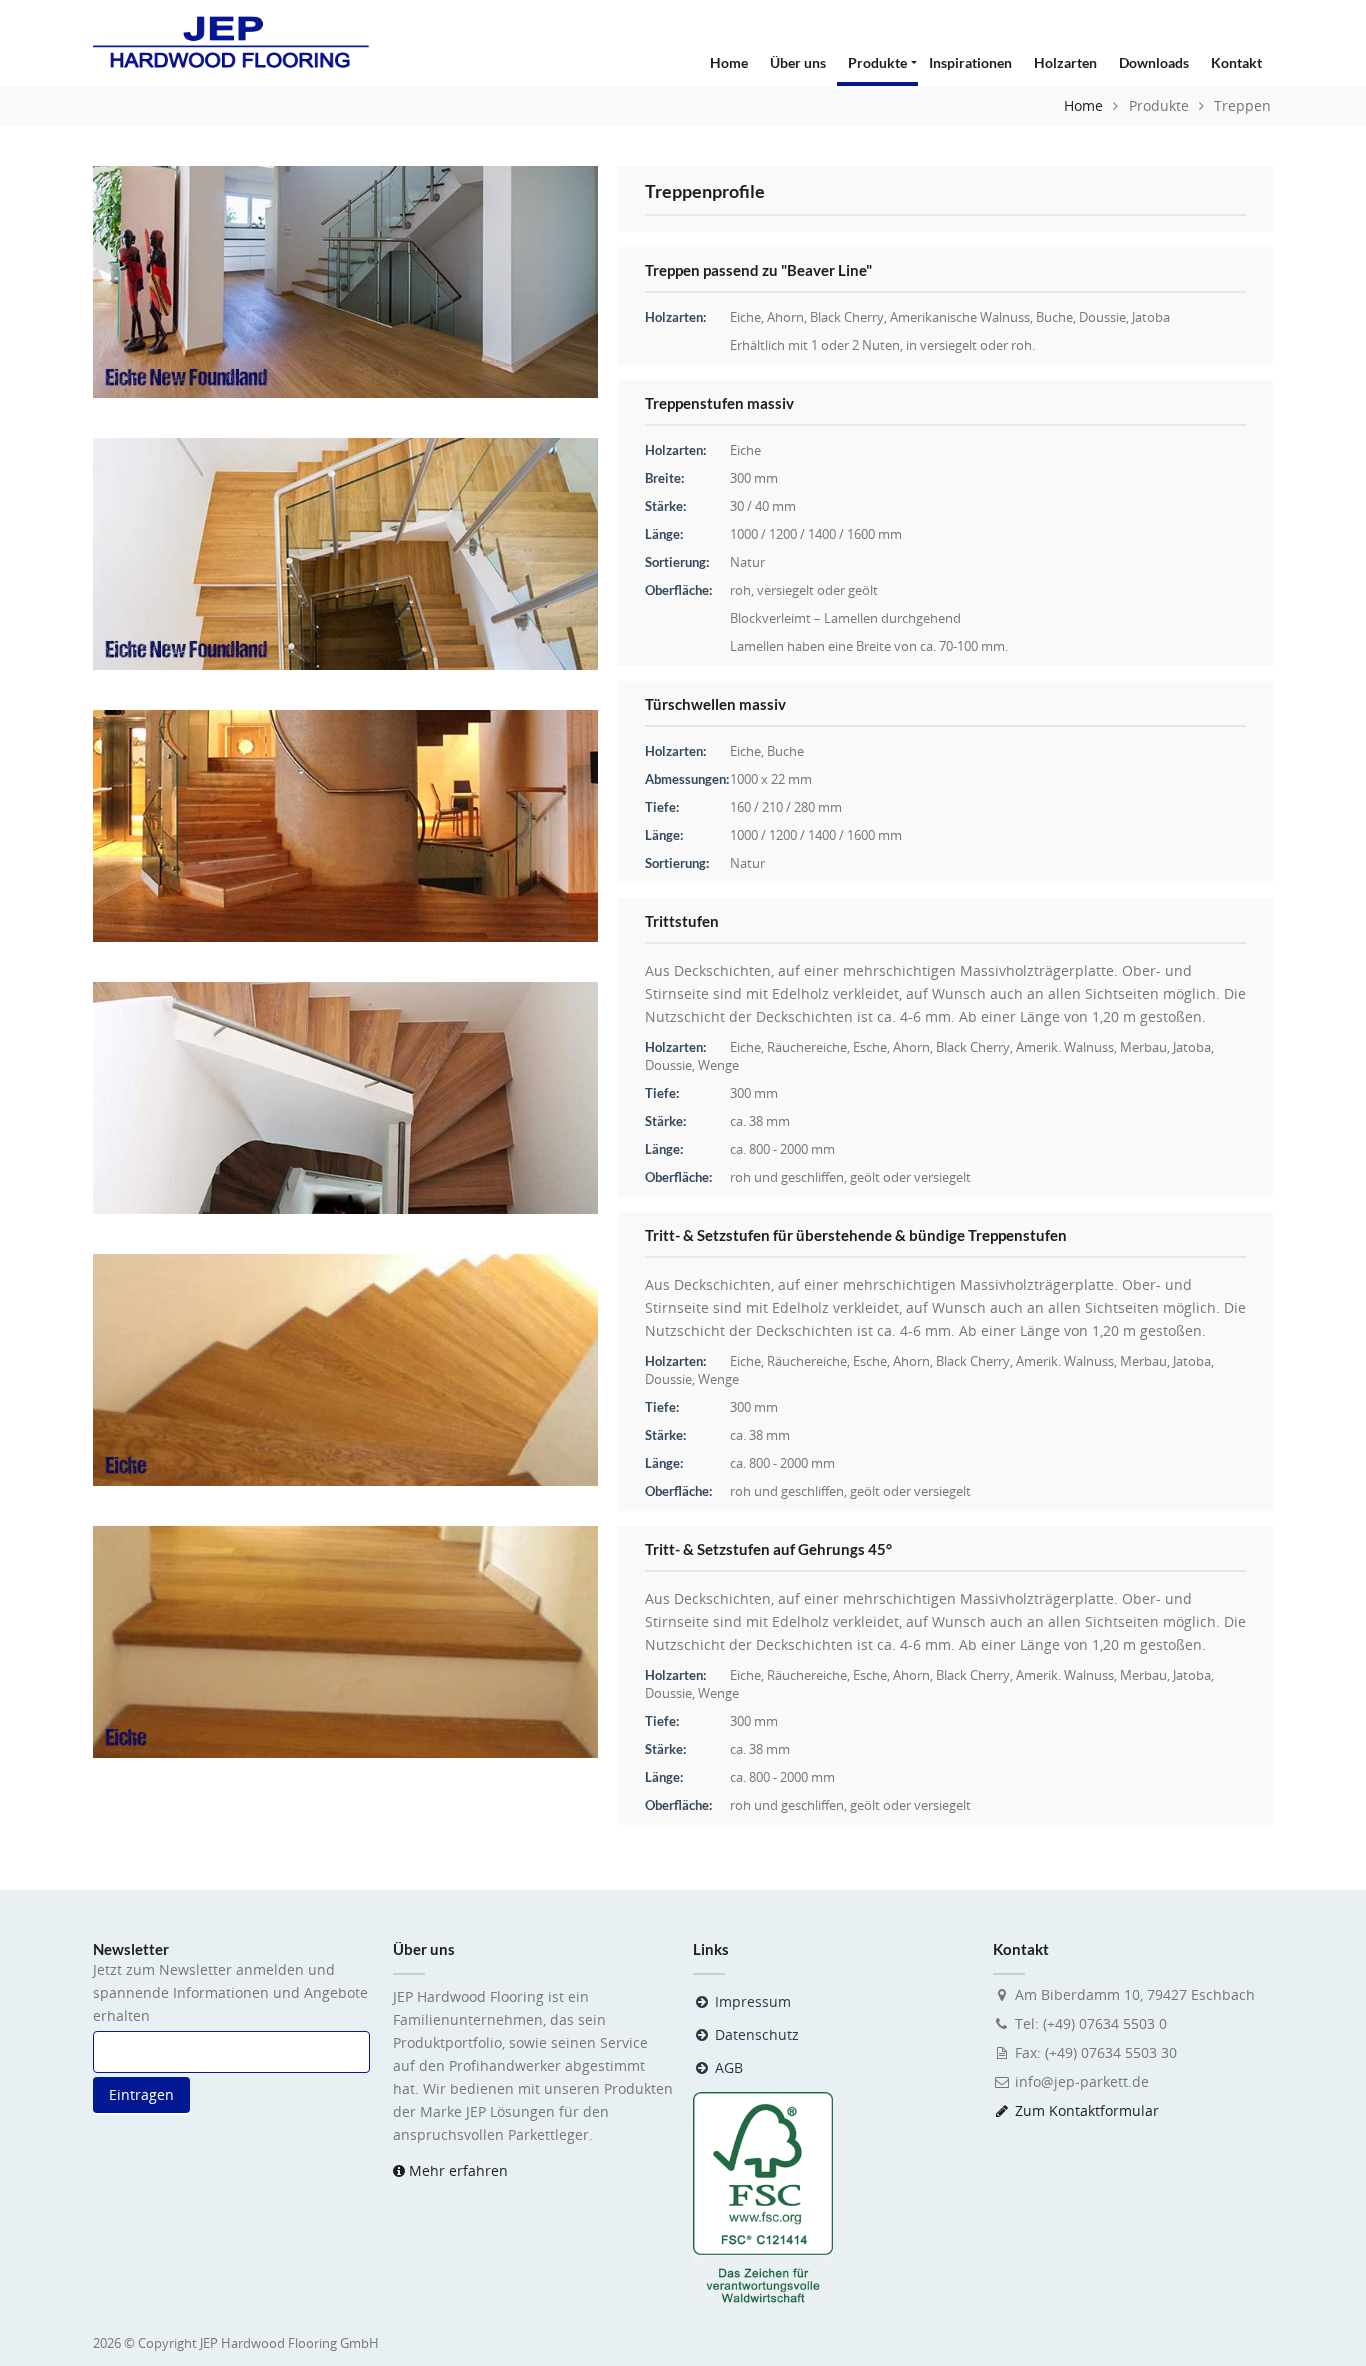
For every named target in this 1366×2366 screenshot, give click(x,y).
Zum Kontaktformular (1087, 2110)
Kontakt (1236, 62)
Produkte (877, 62)
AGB (727, 2067)
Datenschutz (755, 2034)
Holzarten (1065, 62)
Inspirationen (970, 62)
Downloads (1154, 62)
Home (729, 62)
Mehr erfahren (456, 2170)
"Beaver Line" (826, 270)
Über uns (798, 62)
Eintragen (141, 2094)
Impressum (751, 2001)
